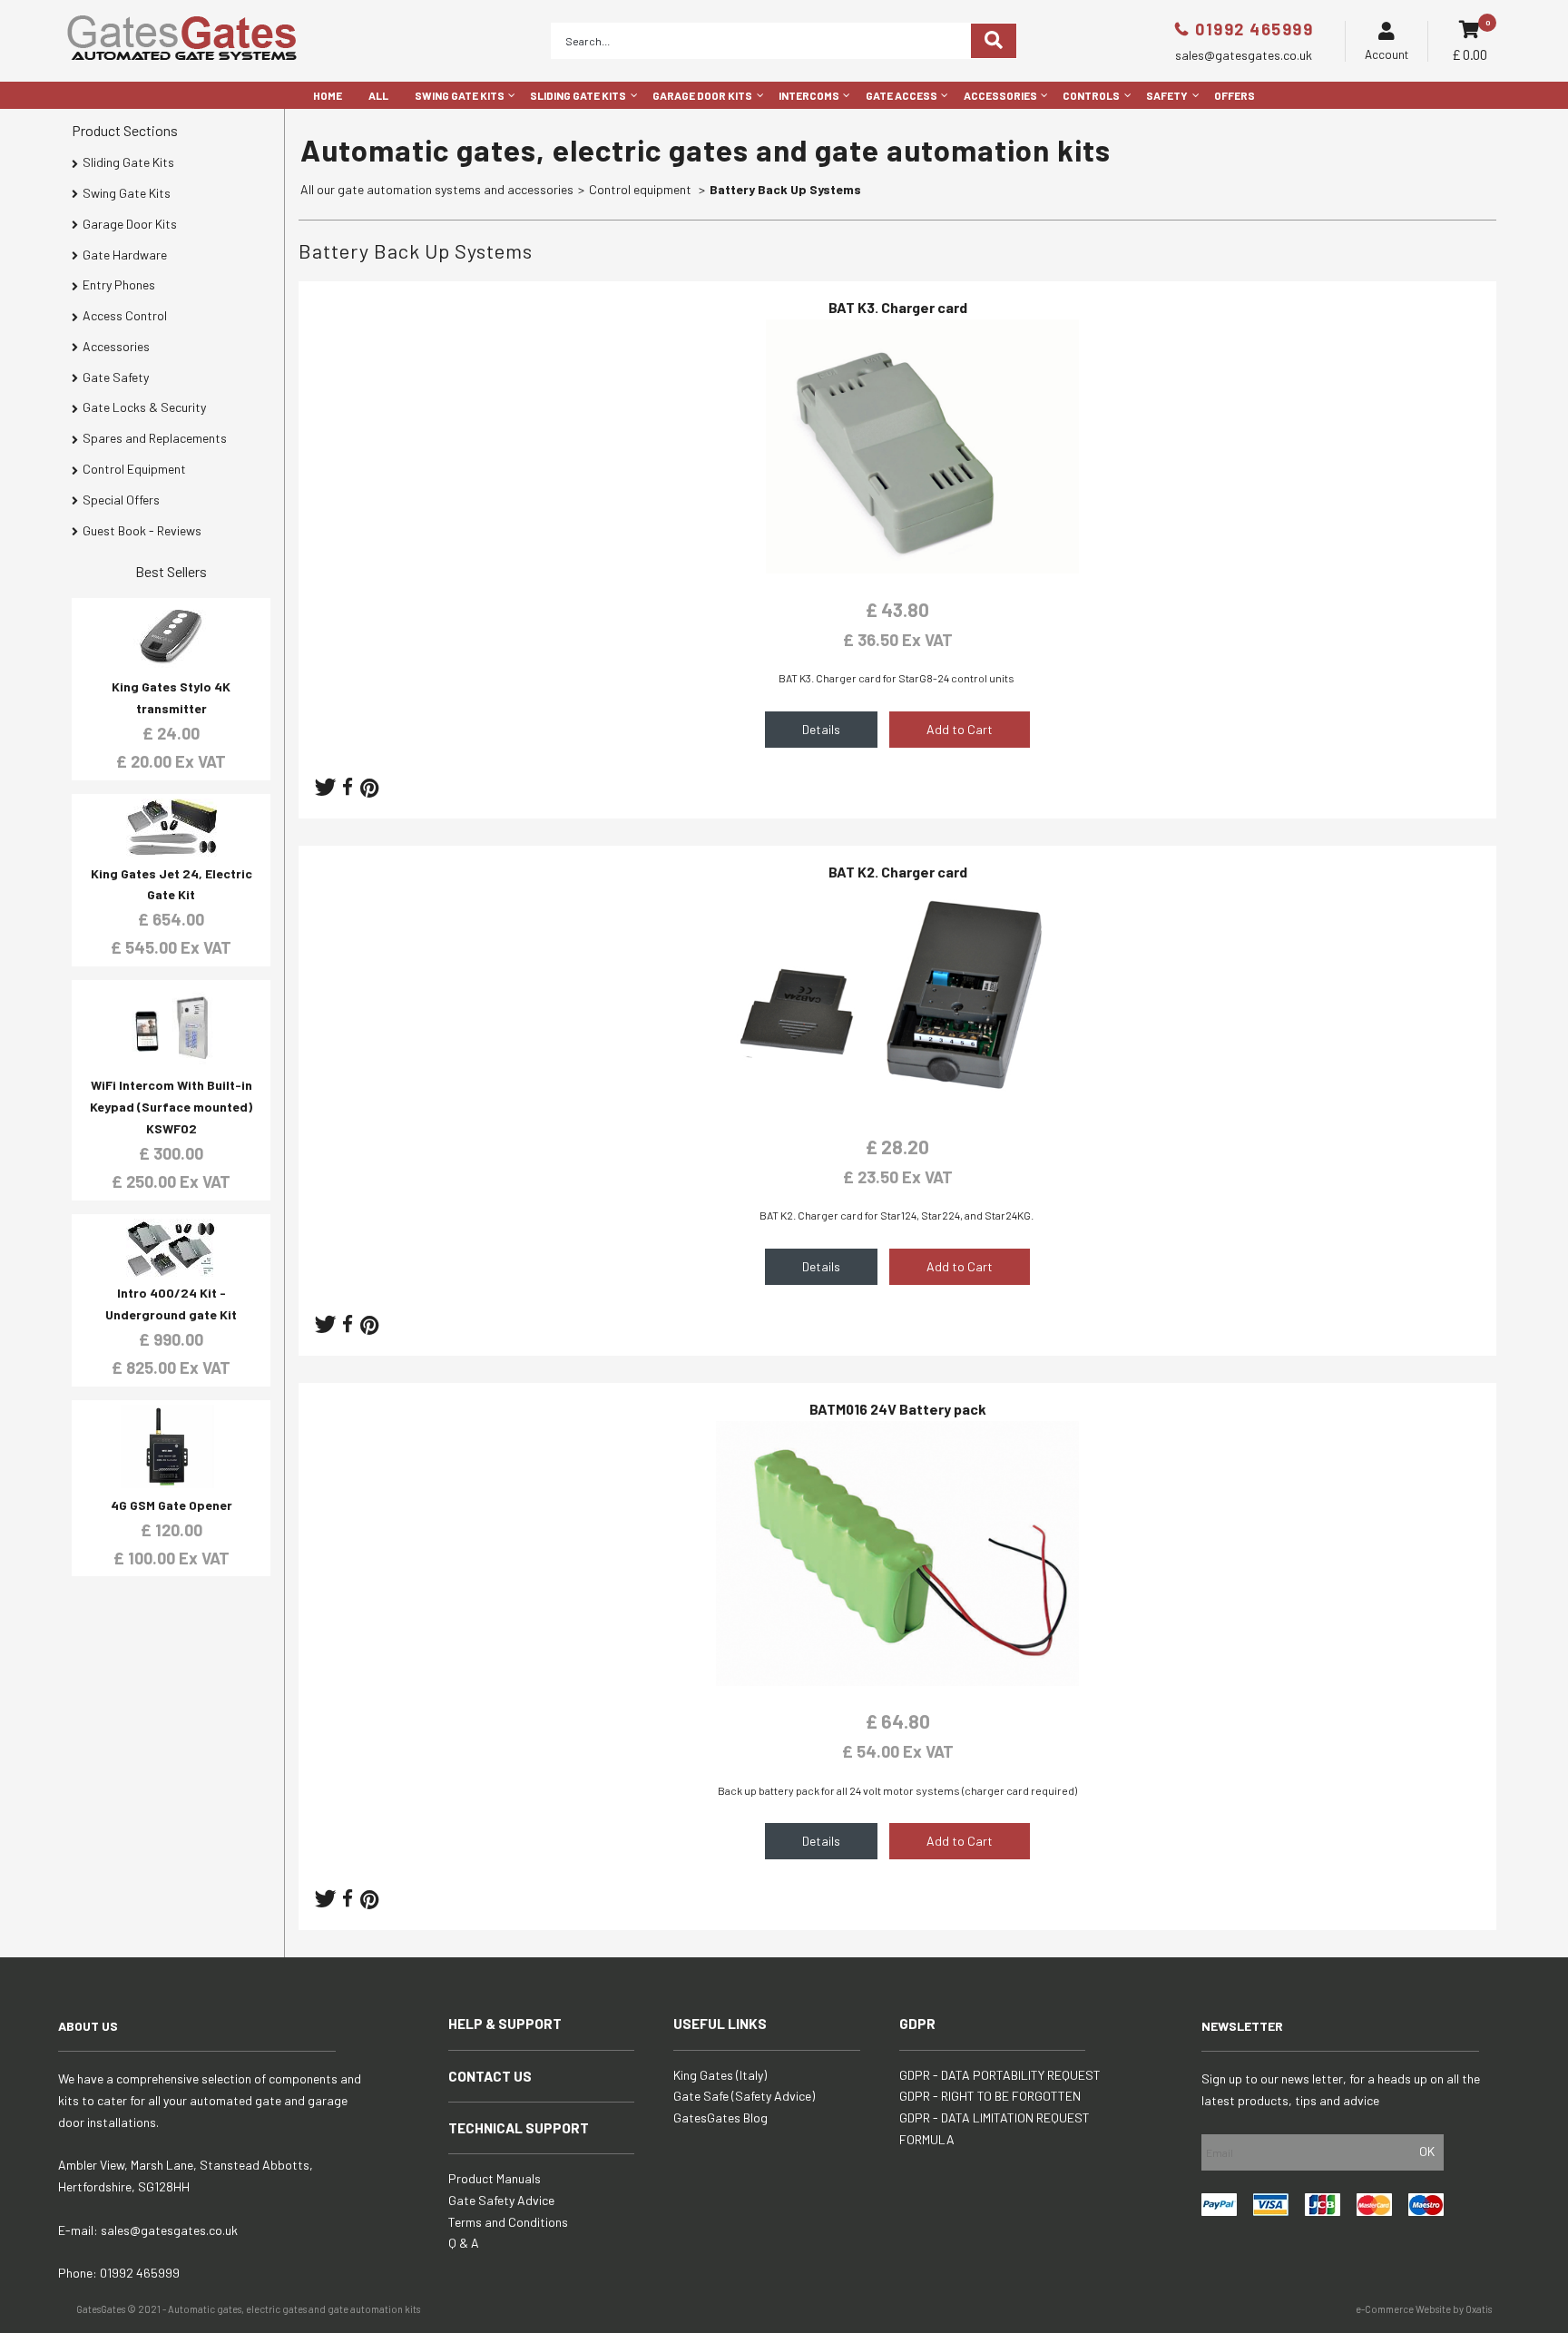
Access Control (125, 315)
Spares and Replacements (155, 438)
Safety (1167, 95)
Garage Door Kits (702, 95)
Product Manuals (495, 2178)
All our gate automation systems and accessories (437, 189)
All (378, 95)
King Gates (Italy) (720, 2075)
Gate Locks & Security (144, 407)
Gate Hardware (125, 255)
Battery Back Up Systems (785, 189)
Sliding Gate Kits (578, 95)
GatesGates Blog (720, 2117)
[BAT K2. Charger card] (897, 1106)
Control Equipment (134, 469)
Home (328, 95)
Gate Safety (116, 377)
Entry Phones (119, 284)
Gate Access (902, 95)
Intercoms (809, 95)
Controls (1091, 95)
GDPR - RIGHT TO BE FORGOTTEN (990, 2096)
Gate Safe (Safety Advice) (744, 2096)
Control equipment (642, 189)
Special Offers (121, 500)
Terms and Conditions (508, 2222)
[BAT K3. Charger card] (897, 569)
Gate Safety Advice (501, 2200)
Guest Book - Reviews (142, 530)
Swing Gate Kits (460, 95)
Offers (1235, 95)
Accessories (1000, 95)
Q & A (464, 2243)
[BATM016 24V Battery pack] (897, 1681)
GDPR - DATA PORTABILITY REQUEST (1000, 2075)
